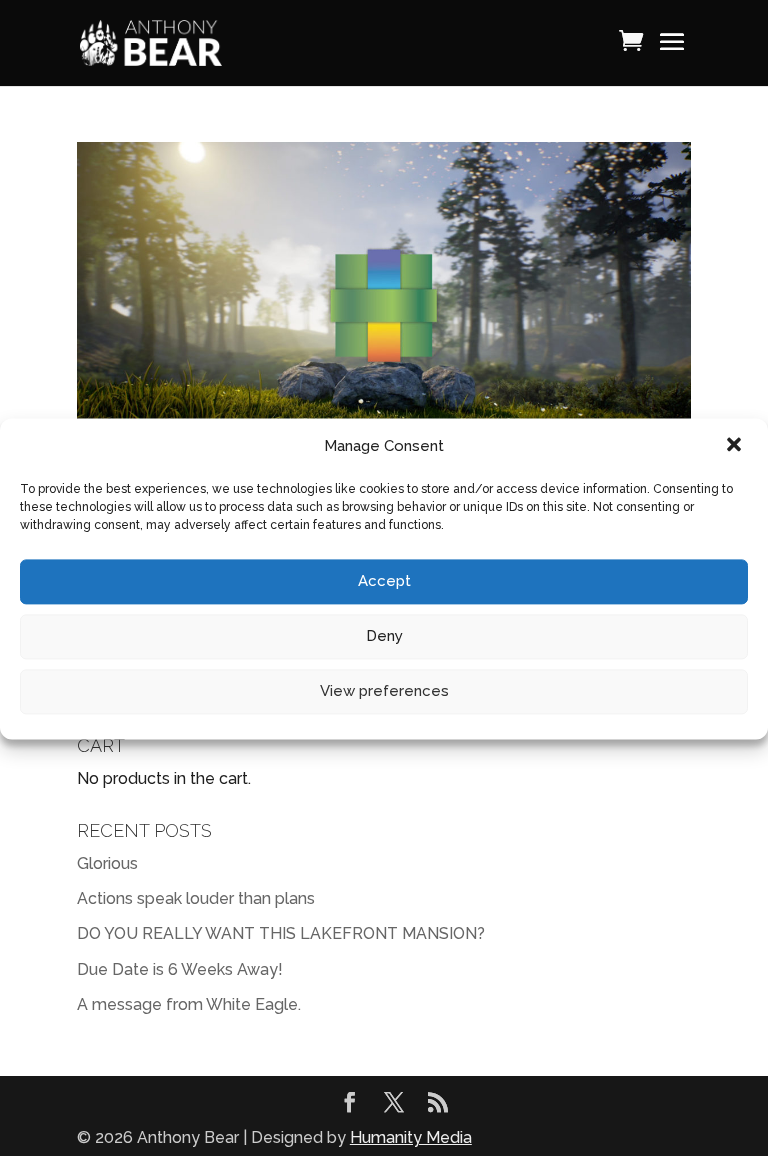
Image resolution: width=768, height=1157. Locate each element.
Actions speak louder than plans (196, 898)
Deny (384, 637)
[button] (736, 446)
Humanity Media (411, 1137)
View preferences (384, 692)
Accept (384, 582)
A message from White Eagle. (189, 1004)
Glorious (107, 863)
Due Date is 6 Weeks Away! (180, 969)
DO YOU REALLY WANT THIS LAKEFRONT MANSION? (281, 933)
